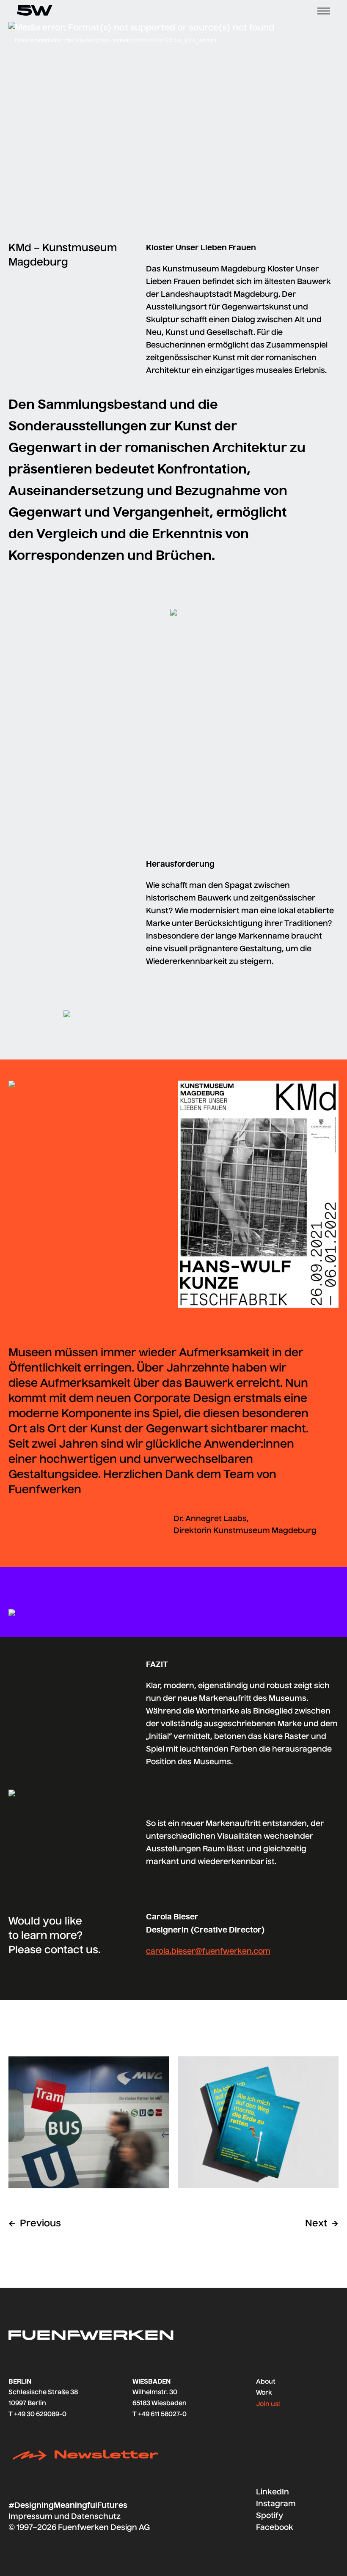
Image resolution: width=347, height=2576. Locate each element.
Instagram (276, 2504)
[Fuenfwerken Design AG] (35, 11)
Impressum (30, 2517)
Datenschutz (96, 2517)
